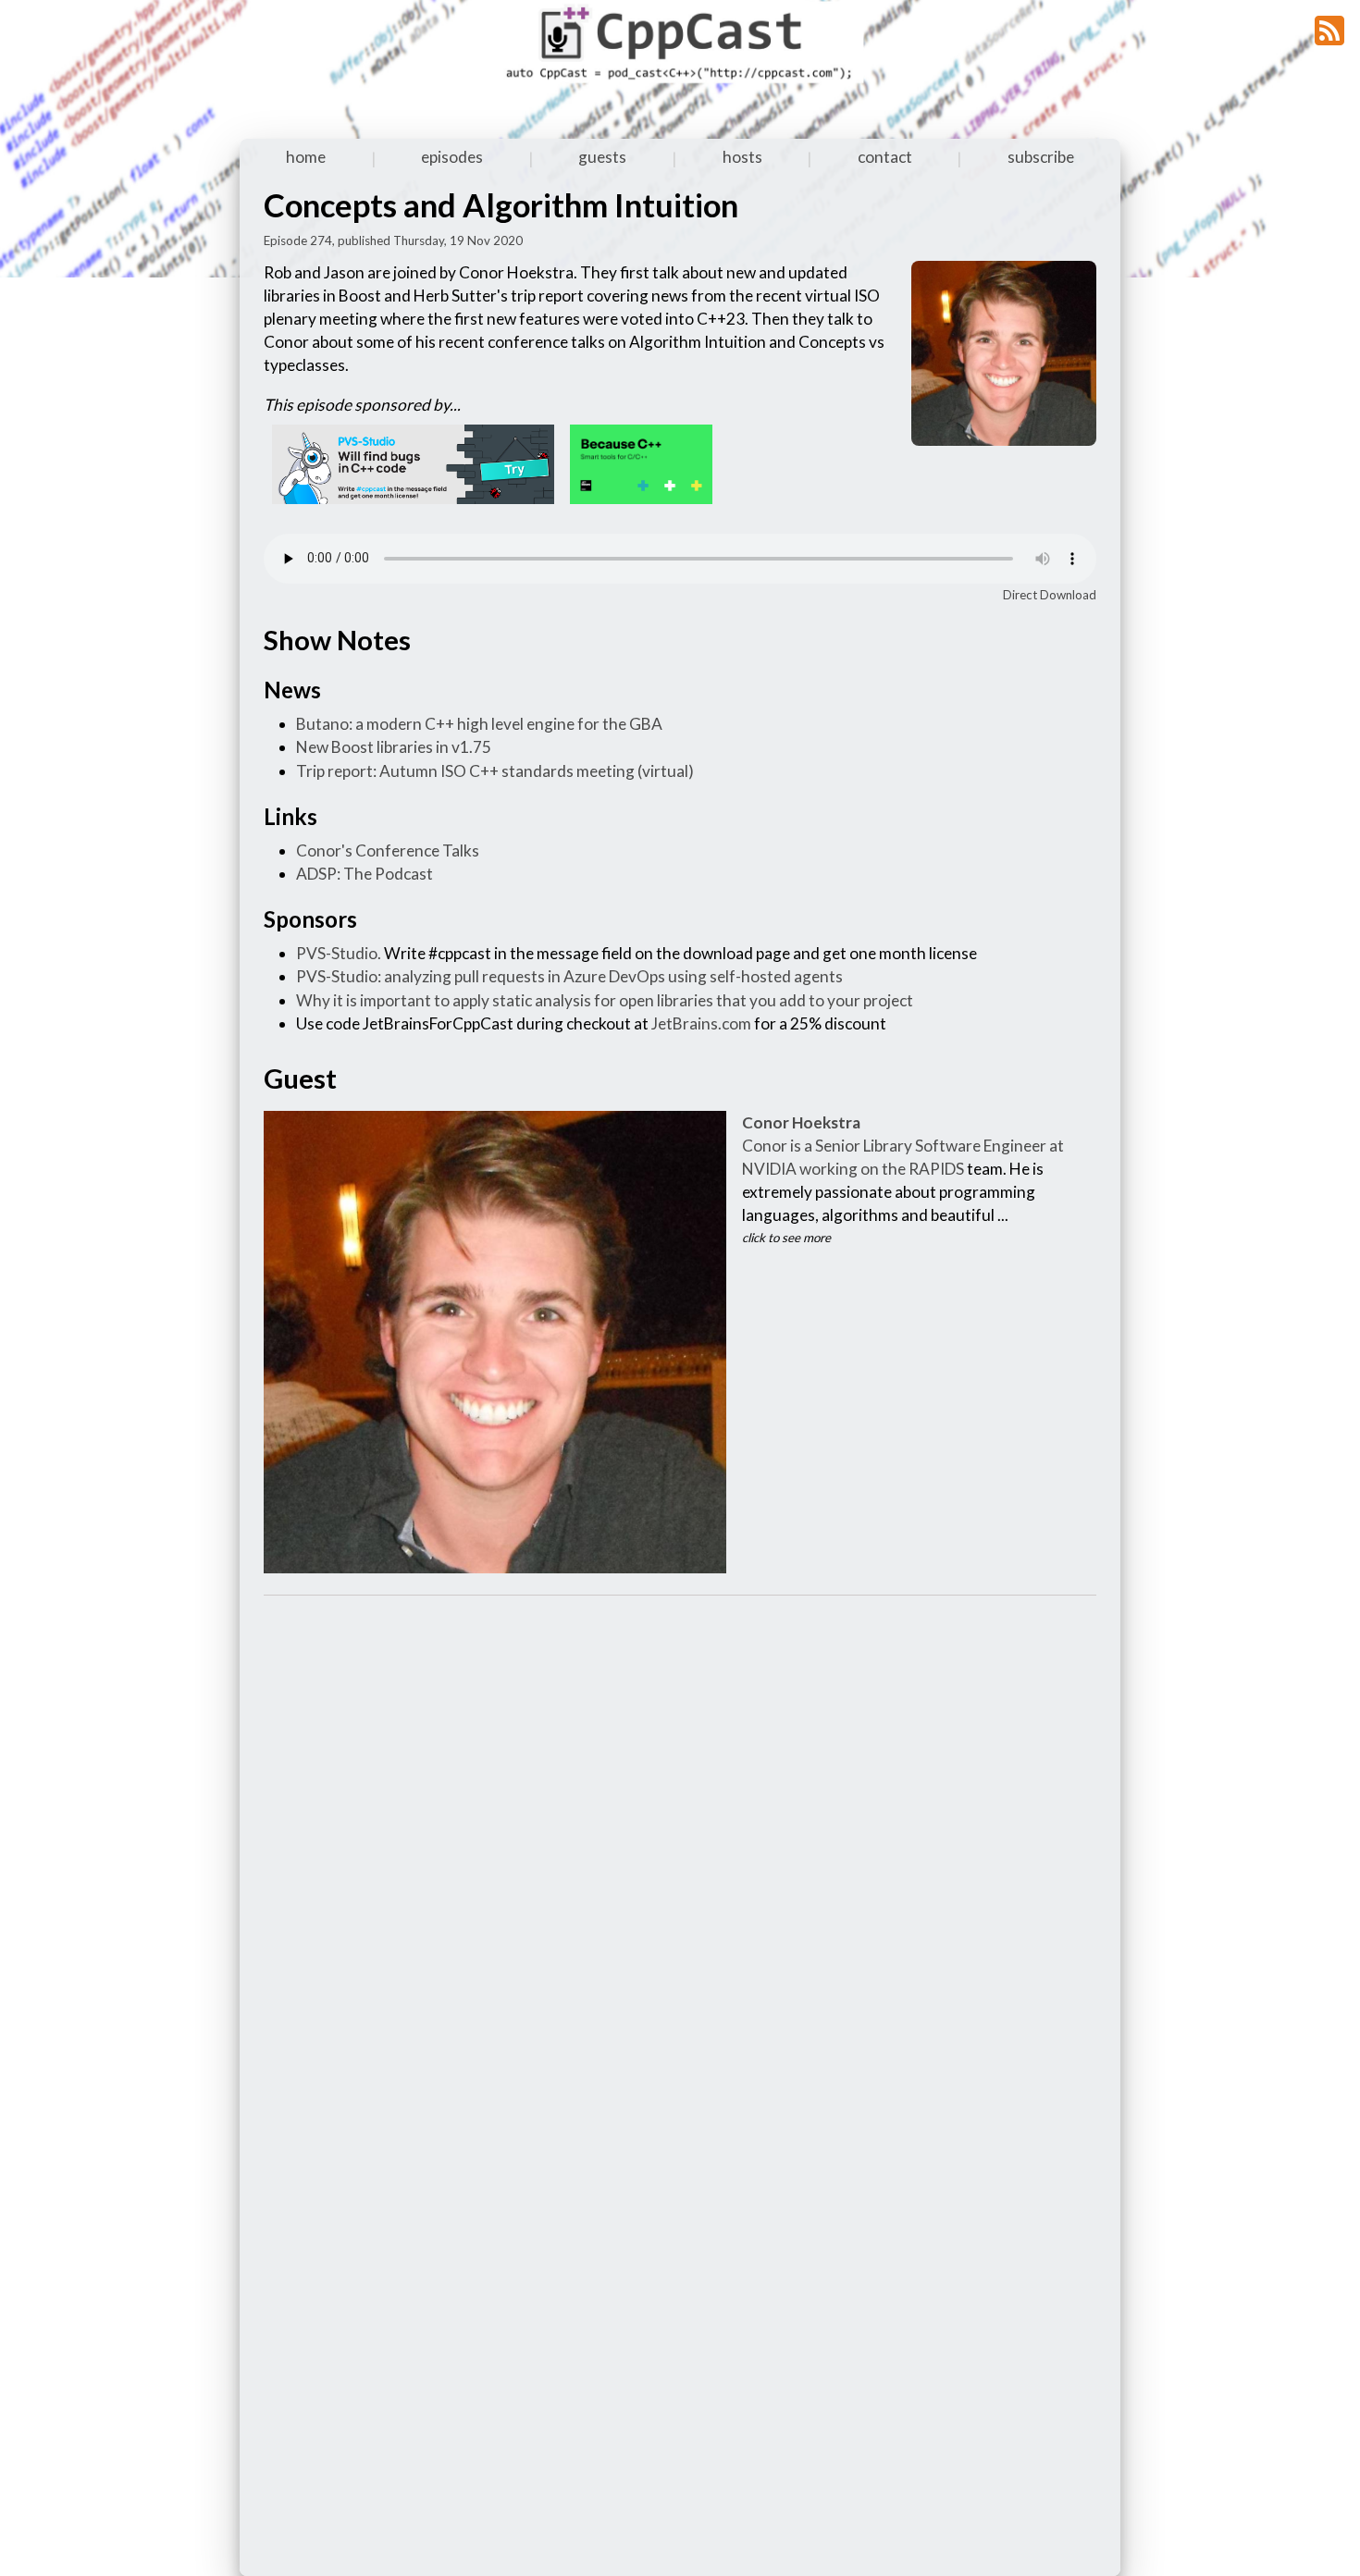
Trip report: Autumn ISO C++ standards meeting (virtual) (495, 771)
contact (885, 157)
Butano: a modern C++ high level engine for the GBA (479, 724)
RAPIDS (936, 1169)
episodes (452, 157)
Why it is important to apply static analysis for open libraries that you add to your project (605, 1000)
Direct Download (1050, 595)
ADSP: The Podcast (365, 874)
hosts (742, 157)
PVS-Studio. (339, 953)
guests (602, 157)
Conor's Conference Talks (388, 850)
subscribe (1041, 157)
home (306, 157)
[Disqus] (680, 1843)
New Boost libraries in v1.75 (394, 747)
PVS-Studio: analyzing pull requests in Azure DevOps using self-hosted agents (569, 976)
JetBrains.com (701, 1023)
